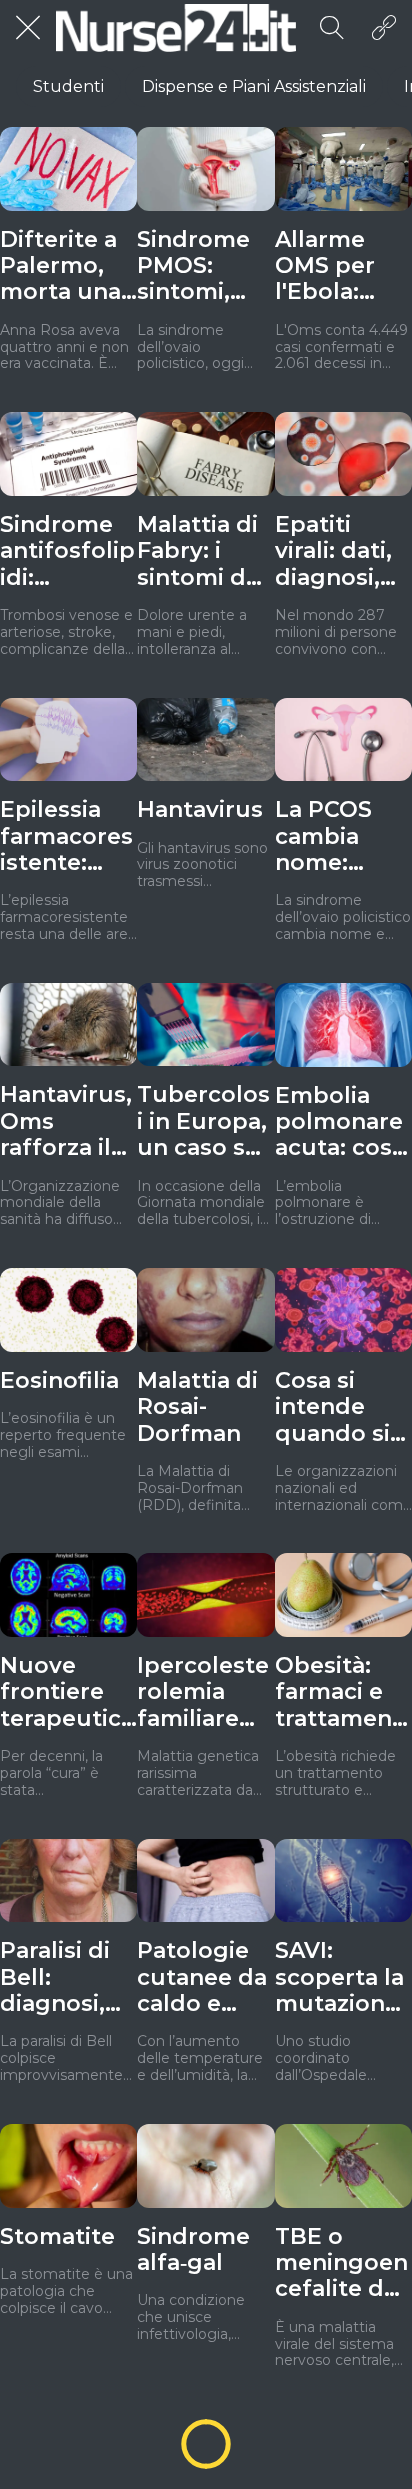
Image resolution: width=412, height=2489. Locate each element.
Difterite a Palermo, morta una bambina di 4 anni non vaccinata (65, 266)
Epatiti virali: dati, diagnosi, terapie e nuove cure (341, 551)
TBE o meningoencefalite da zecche (341, 2263)
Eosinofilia (59, 1381)
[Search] (332, 28)
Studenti (68, 86)
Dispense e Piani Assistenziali (254, 86)
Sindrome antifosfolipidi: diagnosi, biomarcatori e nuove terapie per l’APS (67, 551)
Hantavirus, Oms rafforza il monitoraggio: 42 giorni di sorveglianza (66, 1121)
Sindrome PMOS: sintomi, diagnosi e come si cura (196, 266)
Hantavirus (200, 810)
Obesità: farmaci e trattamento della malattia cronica (338, 1692)
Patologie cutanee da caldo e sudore (202, 1977)
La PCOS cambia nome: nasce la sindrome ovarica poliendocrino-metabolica (341, 836)
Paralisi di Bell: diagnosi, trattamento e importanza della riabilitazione (67, 1977)
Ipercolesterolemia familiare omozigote (203, 1692)
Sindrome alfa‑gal (193, 2250)
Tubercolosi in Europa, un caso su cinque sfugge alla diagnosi (203, 1121)
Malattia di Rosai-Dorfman (197, 1407)
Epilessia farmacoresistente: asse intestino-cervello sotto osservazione (68, 836)
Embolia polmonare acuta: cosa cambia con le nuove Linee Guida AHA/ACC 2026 (343, 1122)
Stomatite (57, 2237)
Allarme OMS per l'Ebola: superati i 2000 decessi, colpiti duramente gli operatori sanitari (340, 266)
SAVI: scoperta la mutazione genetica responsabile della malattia (343, 1977)
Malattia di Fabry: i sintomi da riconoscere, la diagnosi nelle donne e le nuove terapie (205, 551)
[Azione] (384, 28)
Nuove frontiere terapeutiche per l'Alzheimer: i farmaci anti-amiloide (68, 1692)
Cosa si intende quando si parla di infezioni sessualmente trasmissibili (341, 1407)
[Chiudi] (28, 28)
